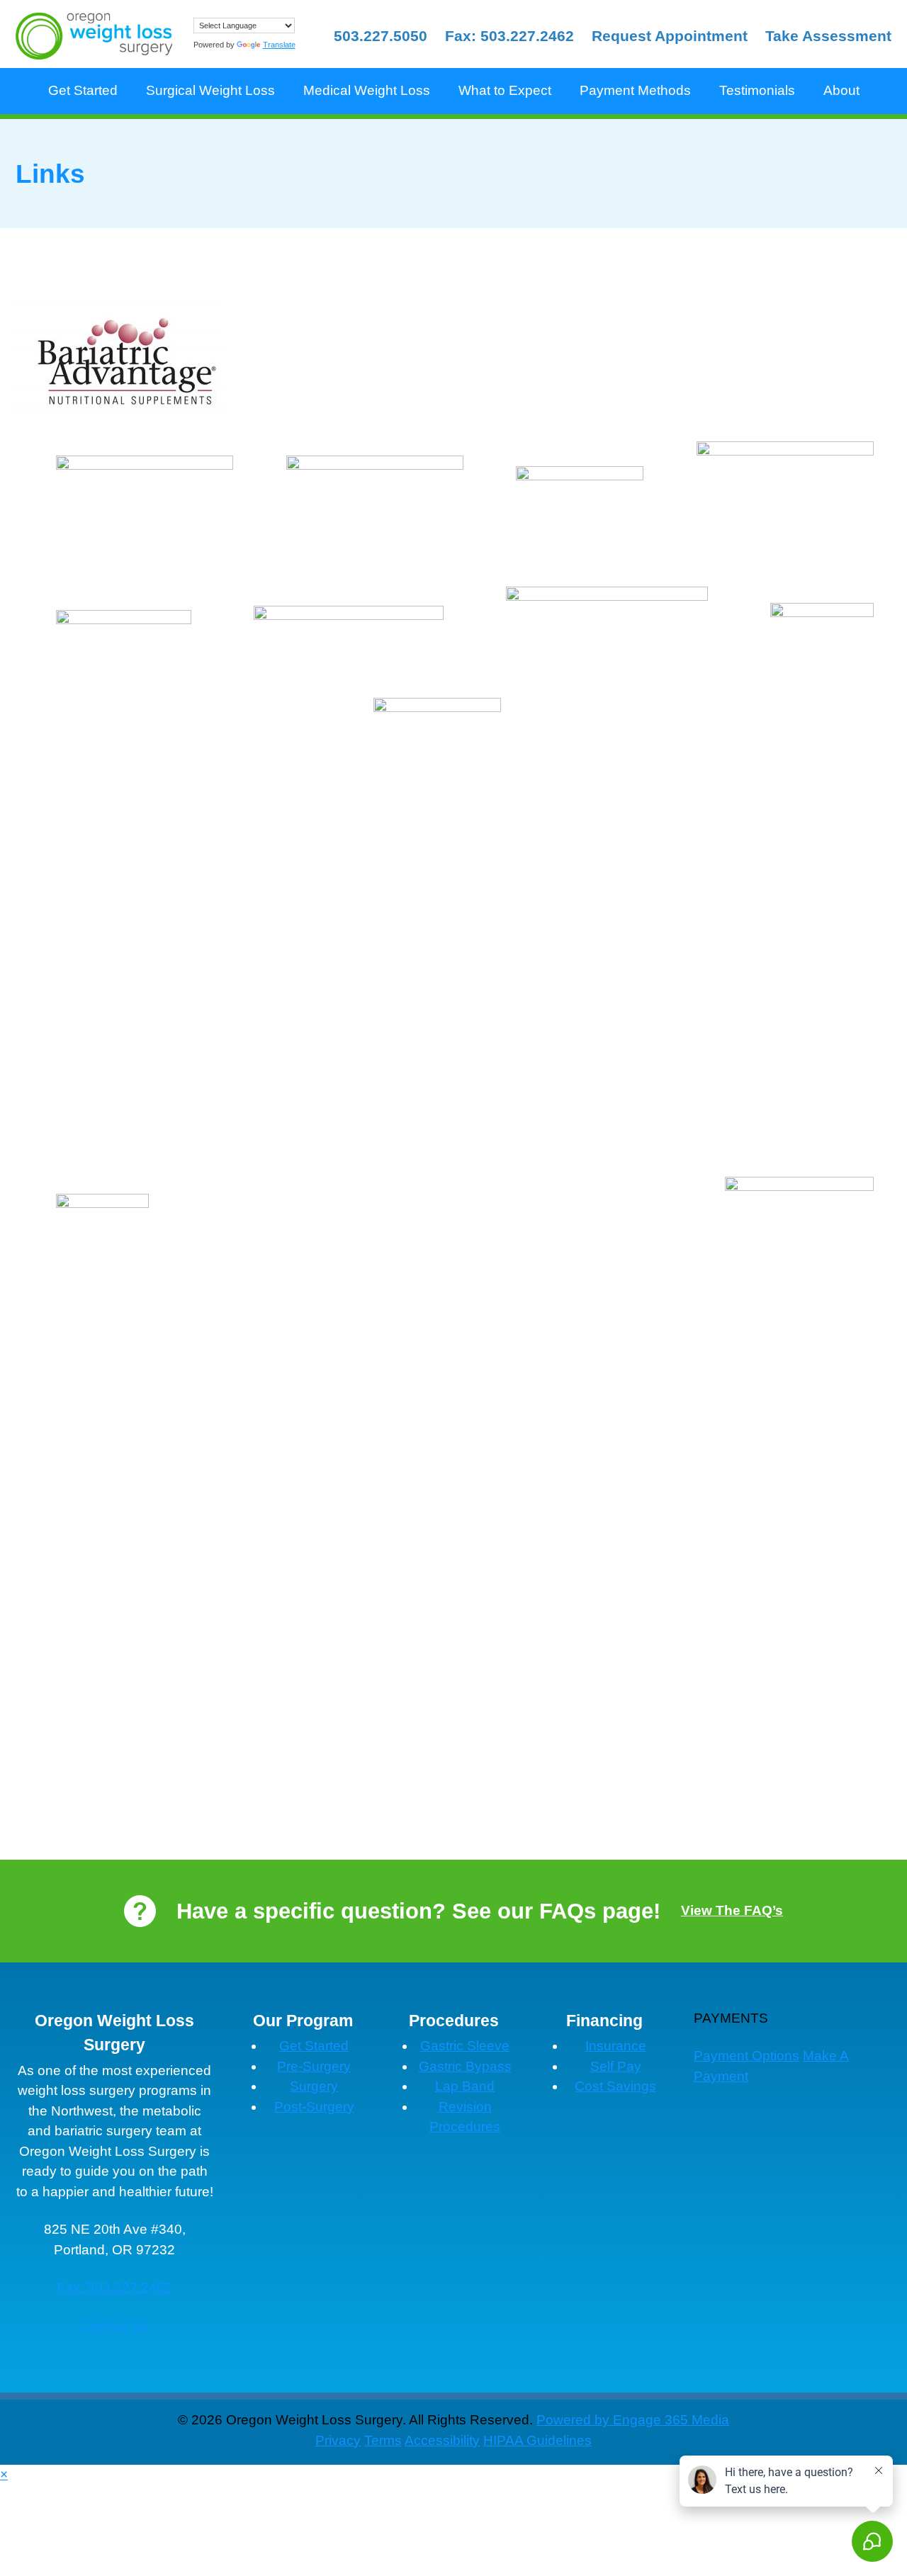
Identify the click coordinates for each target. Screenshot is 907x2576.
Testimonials (757, 90)
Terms (383, 2440)
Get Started (83, 90)
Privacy (338, 2440)
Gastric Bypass (465, 2066)
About (841, 90)
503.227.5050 (381, 36)
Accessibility (442, 2440)
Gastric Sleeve (465, 2046)
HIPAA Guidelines (537, 2440)
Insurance (616, 2046)
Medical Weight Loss (367, 90)
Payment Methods (635, 90)
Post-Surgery (314, 2107)
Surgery (314, 2086)
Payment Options (747, 2056)
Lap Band (465, 2086)
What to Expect (505, 90)
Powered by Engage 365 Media (633, 2420)
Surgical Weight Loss (210, 90)
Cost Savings (615, 2086)
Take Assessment (828, 36)
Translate (279, 45)
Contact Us (115, 2326)
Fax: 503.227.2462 (509, 36)
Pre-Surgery (314, 2066)
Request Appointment (670, 36)
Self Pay (616, 2066)
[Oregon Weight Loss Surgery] (94, 36)
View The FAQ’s (732, 1910)
